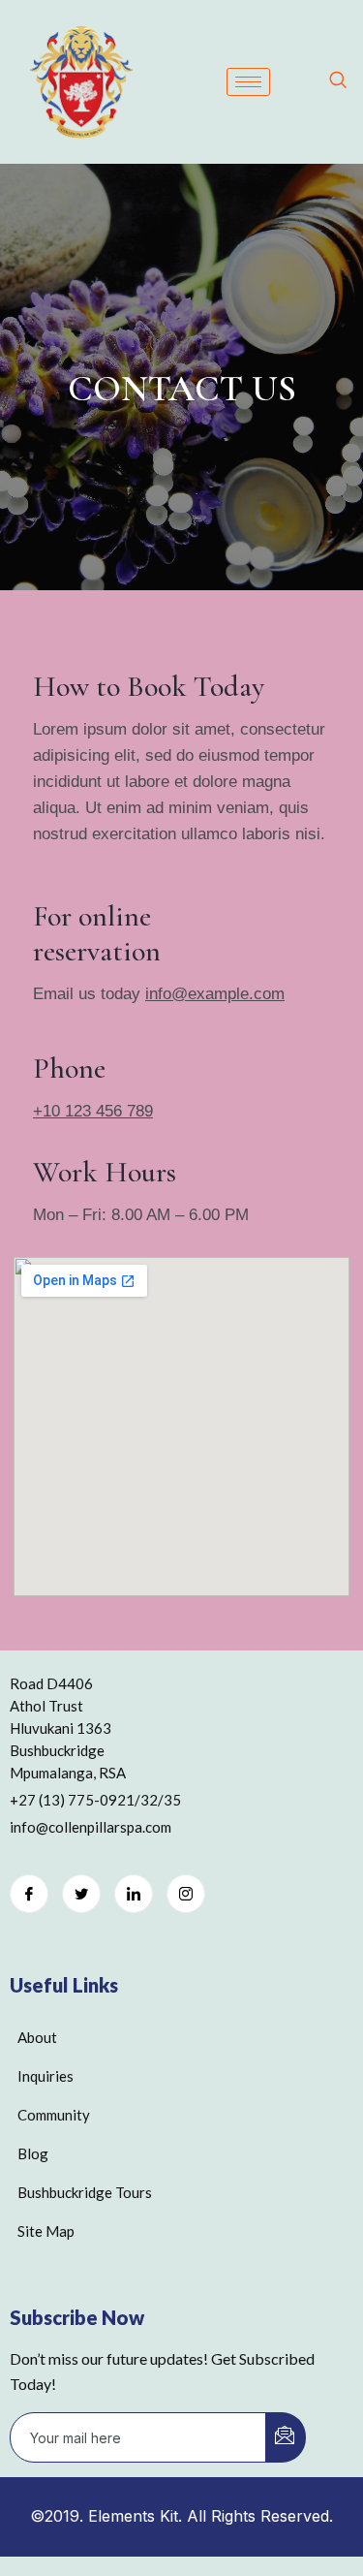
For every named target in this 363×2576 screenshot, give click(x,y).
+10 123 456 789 (93, 1111)
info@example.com (215, 994)
